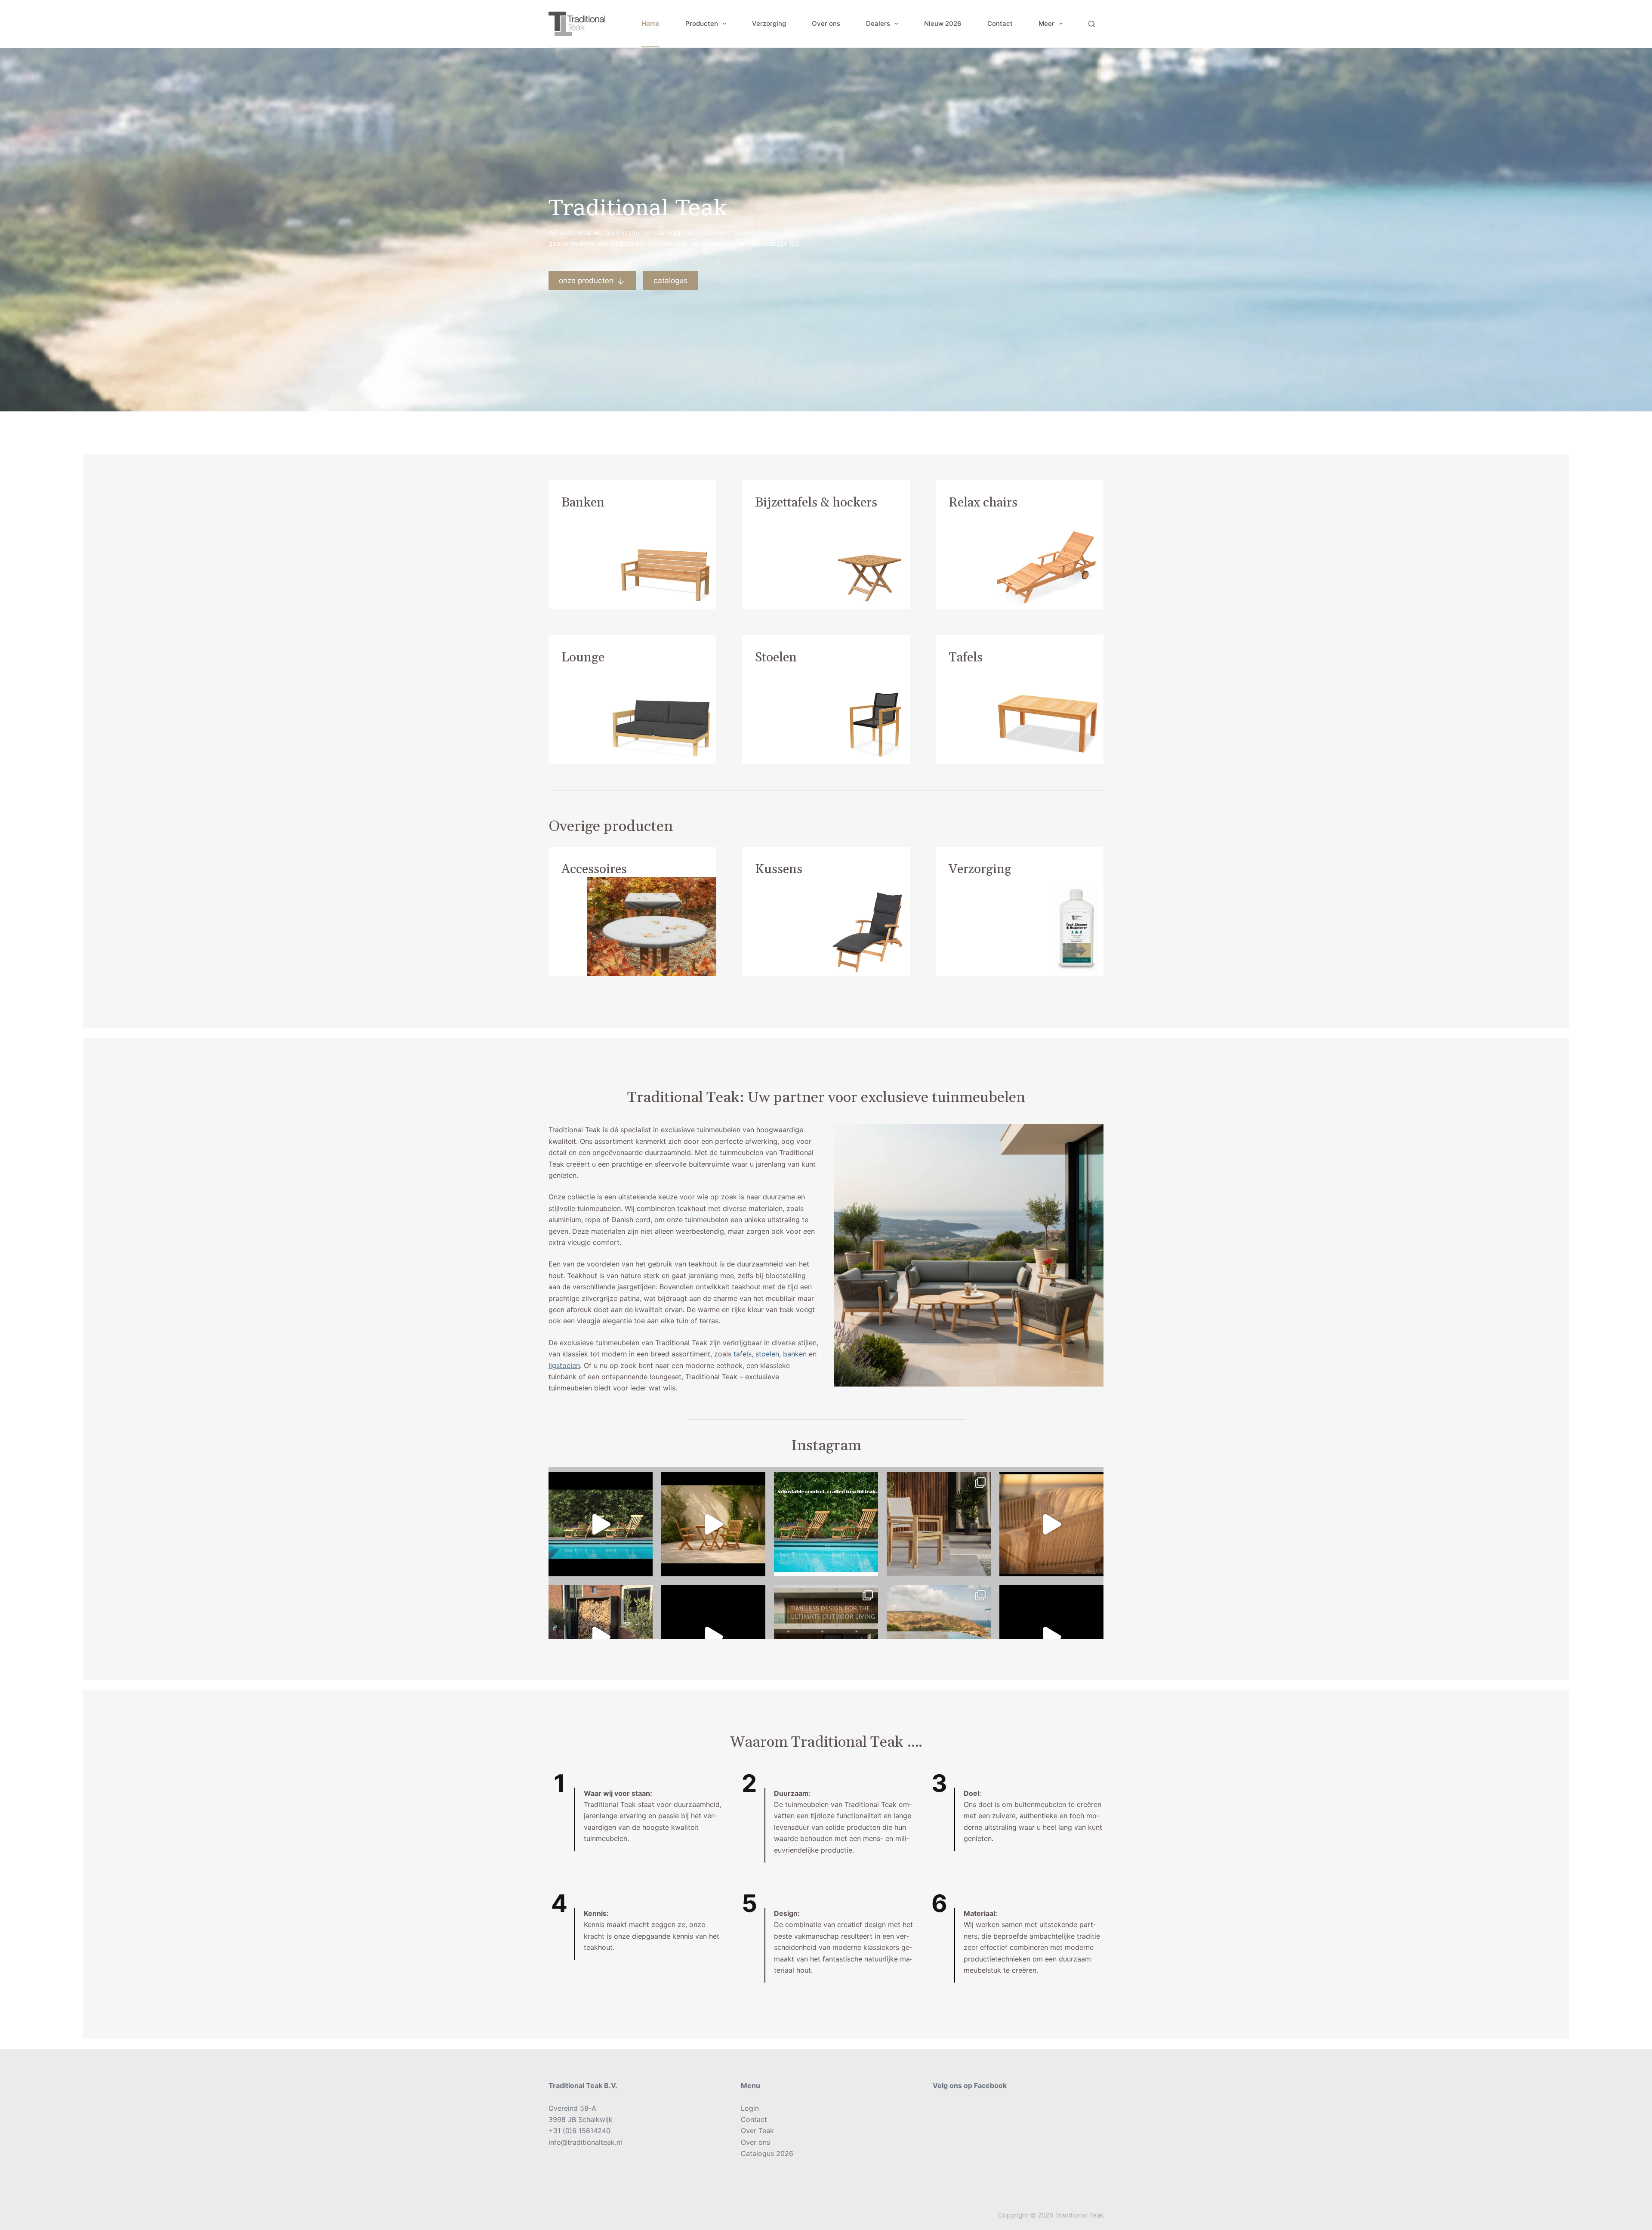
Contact (1000, 23)
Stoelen (776, 658)
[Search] (1092, 24)
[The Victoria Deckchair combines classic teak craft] (601, 1524)
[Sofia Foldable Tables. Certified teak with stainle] (601, 1637)
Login (750, 2108)
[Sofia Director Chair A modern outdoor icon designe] (939, 1637)
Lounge (583, 658)
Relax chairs (983, 503)
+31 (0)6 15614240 (579, 2131)
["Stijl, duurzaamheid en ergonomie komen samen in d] (1051, 1637)
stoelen (767, 1354)
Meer (1046, 23)
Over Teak (757, 2131)
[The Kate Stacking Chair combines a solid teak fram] (939, 1524)
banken (795, 1354)
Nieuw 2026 (943, 23)
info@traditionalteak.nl (585, 2142)
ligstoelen (564, 1365)
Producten (702, 23)
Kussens (779, 869)
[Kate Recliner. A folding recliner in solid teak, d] (713, 1637)
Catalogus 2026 (767, 2153)
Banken (583, 503)
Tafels (966, 658)
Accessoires (594, 869)
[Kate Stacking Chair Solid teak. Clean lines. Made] (826, 1637)
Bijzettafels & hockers (816, 503)
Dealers (878, 23)
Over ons (826, 23)
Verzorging (769, 23)
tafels (743, 1354)
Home (650, 23)
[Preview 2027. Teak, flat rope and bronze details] (1051, 1524)
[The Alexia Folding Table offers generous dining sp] (713, 1524)
